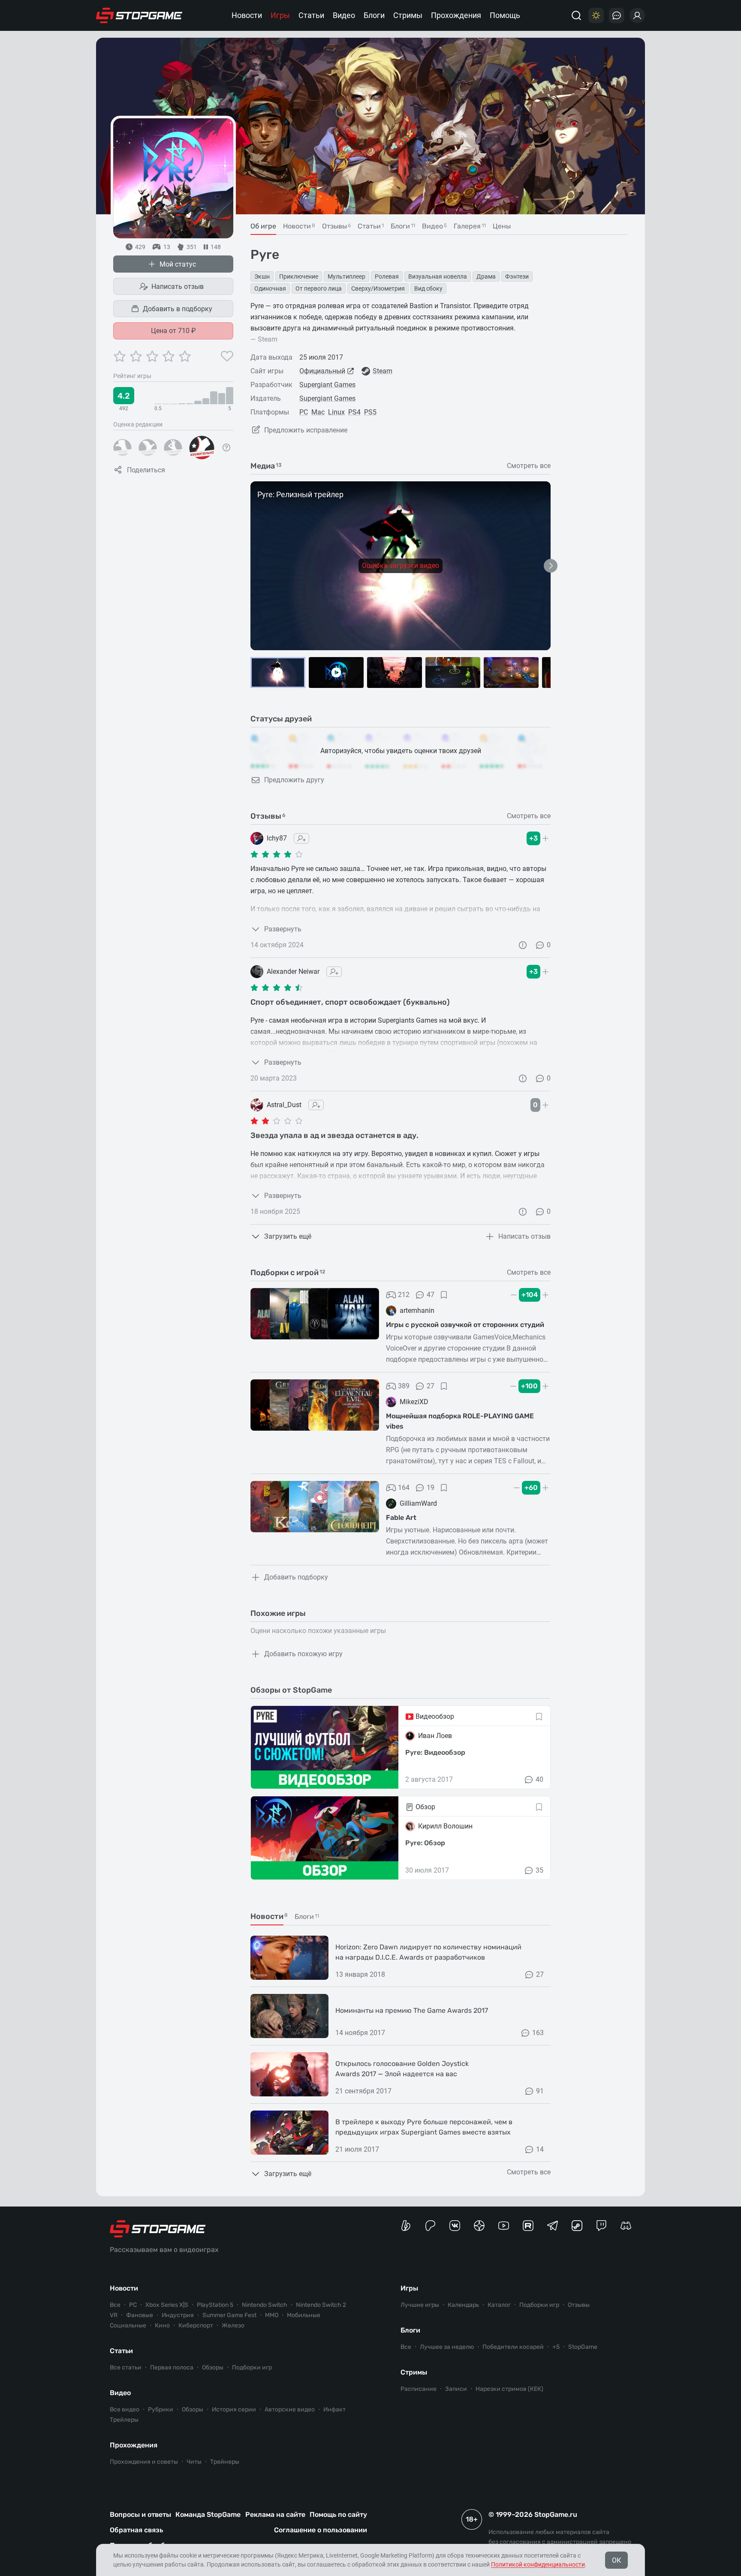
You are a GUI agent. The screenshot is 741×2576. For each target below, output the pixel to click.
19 (431, 1488)
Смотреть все (529, 466)
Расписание (419, 2389)
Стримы (408, 15)
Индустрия (178, 2315)
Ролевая (387, 276)
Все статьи (126, 2367)
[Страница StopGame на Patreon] (430, 2226)
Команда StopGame (208, 2514)
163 (538, 2033)
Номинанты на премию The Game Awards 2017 (412, 2010)
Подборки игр (252, 2367)
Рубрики (161, 2409)
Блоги (374, 15)
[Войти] (637, 15)
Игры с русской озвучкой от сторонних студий (465, 1325)
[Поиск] (576, 15)
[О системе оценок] (226, 447)
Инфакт (334, 2409)
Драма (486, 276)
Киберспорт (196, 2325)
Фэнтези (517, 276)
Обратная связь (136, 2530)
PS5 (370, 412)
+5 (556, 2347)
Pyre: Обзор (425, 1843)
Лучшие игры (420, 2305)
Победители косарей (513, 2347)
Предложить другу (294, 780)
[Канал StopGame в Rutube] (528, 2226)
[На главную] (139, 15)
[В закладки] (444, 1295)
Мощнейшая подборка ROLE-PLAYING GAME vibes (460, 1421)
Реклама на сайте (275, 2514)
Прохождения (456, 15)
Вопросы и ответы (140, 2514)
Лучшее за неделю (447, 2347)
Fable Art (401, 1518)
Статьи (311, 15)
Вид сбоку (428, 288)
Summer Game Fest (229, 2315)
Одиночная (270, 288)
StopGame (583, 2347)
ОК (616, 2560)
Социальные (128, 2325)
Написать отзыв (178, 287)
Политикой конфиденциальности (538, 2564)
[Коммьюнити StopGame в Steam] (577, 2226)
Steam (383, 371)
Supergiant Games (327, 385)
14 (540, 2149)
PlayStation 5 (215, 2305)
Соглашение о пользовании (321, 2530)
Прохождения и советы (144, 2462)
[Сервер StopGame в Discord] (626, 2226)
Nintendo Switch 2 (321, 2305)
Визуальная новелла (438, 276)
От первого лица (319, 288)
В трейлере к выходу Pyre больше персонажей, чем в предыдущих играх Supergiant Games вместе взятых (424, 2127)
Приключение (299, 276)
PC (304, 412)
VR (114, 2315)
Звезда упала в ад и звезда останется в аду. (334, 1135)
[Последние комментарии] (617, 15)
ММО (272, 2315)
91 (540, 2091)
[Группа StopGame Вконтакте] (455, 2226)
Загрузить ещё (288, 1236)
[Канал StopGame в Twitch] (601, 2226)
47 (431, 1295)
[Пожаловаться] (523, 945)
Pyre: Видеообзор (435, 1752)
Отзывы (579, 2305)
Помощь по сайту (338, 2514)
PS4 (354, 412)
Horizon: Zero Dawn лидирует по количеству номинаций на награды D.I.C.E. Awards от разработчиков (428, 1952)
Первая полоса (172, 2367)
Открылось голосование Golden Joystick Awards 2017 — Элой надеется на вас (402, 2069)
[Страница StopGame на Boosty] (406, 2226)
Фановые (140, 2315)
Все (115, 2305)
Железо (233, 2325)
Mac (318, 412)
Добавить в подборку (178, 309)
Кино (162, 2325)
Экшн (262, 276)
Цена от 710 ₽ (173, 331)
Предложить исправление (306, 430)
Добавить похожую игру (303, 1654)
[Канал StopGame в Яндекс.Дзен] (479, 2226)
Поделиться (146, 470)
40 (539, 1779)
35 (539, 1870)
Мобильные (304, 2315)
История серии (234, 2409)
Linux (336, 412)
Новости (247, 15)
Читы (194, 2462)
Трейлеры (124, 2420)
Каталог (499, 2305)
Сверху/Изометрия (378, 288)
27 (431, 1386)
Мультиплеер (346, 276)
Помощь (505, 15)
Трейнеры (225, 2462)
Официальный (322, 371)
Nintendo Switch (265, 2305)
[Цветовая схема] (596, 15)
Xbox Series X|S (167, 2305)
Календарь (463, 2305)
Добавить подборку (296, 1577)
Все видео (125, 2409)
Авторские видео (290, 2409)
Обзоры (213, 2367)
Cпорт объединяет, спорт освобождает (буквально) (350, 1002)
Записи (456, 2389)
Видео (344, 15)
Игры (280, 15)
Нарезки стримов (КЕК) (509, 2389)
